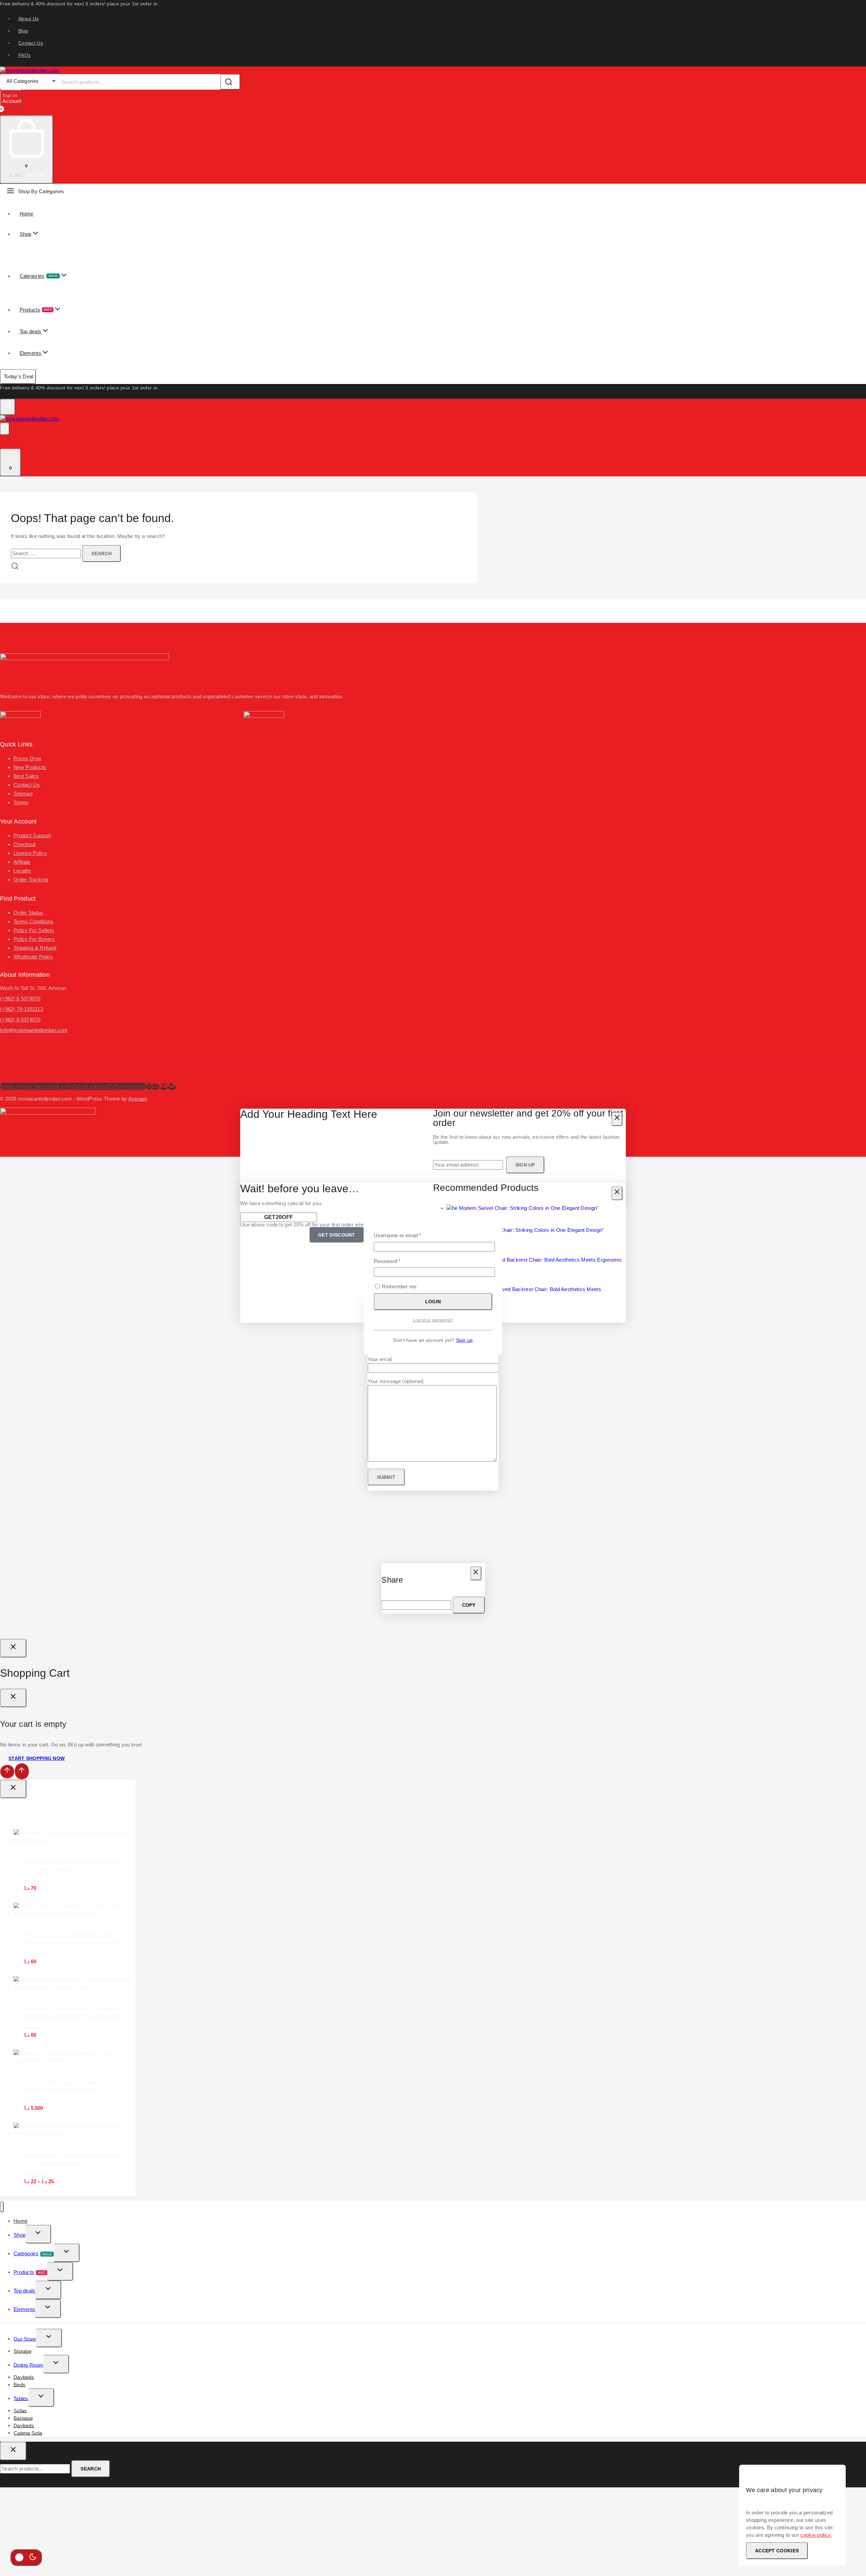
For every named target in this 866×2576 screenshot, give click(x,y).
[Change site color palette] (26, 2557)
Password (397, 1261)
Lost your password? (433, 1320)
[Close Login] (13, 1648)
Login (433, 1302)
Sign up (464, 1340)
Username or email (408, 1235)
